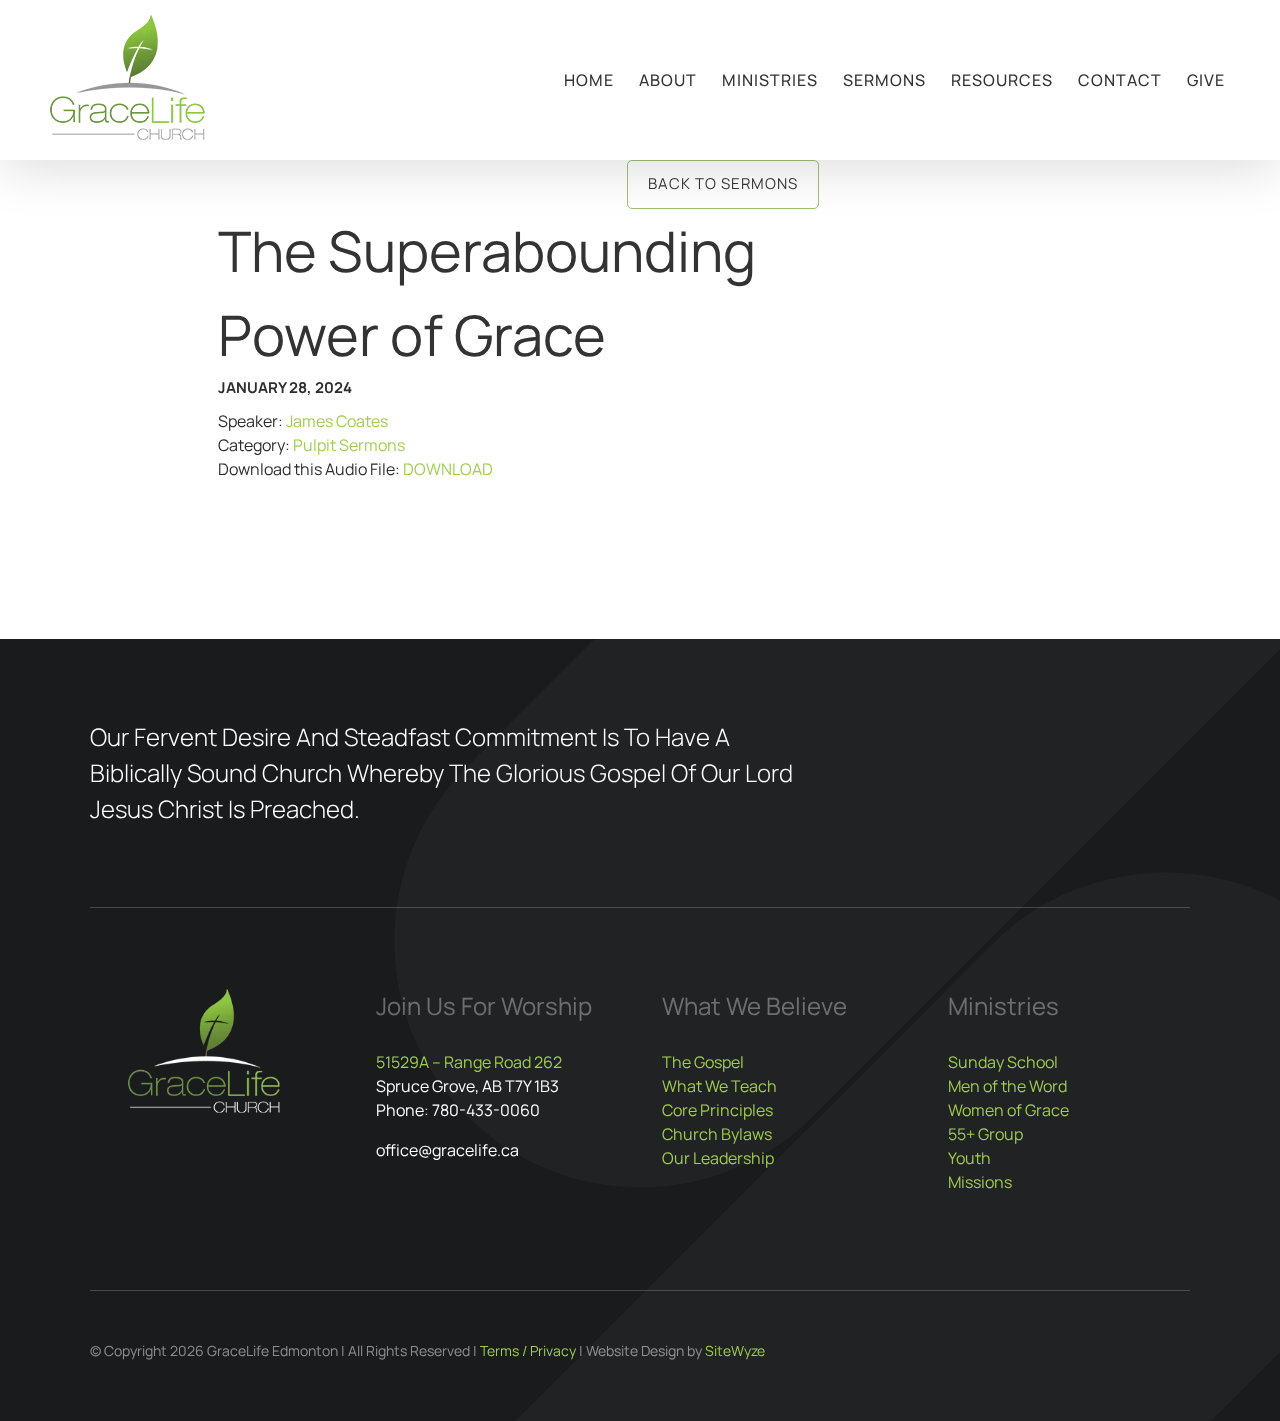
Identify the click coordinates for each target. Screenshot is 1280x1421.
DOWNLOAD (448, 469)
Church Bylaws (717, 1134)
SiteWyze (735, 1350)
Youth (969, 1158)
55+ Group (985, 1134)
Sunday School (1003, 1062)
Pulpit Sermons (349, 445)
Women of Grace (1008, 1110)
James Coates (337, 421)
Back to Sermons (723, 183)
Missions (980, 1182)
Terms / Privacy (528, 1350)
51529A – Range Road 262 (469, 1062)
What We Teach (719, 1086)
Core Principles (717, 1110)
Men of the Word (1007, 1086)
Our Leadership (718, 1158)
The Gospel (703, 1062)
